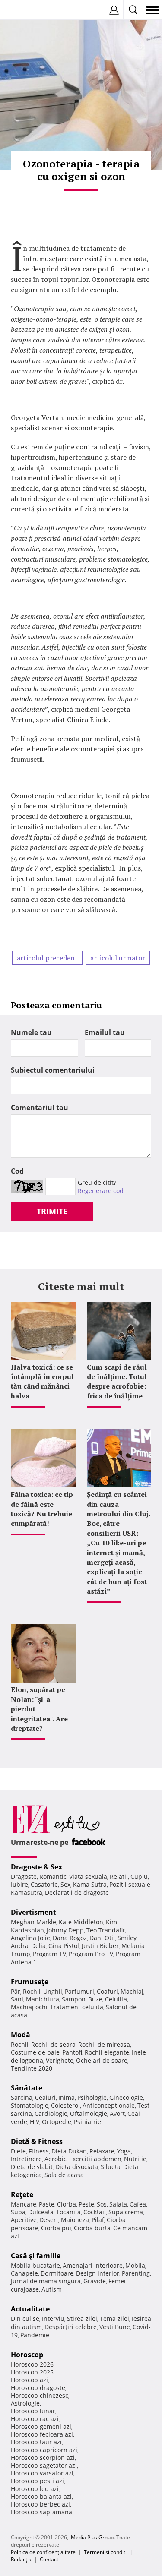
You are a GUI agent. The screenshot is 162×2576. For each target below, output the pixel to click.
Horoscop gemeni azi (41, 2426)
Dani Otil (102, 1938)
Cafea (138, 2204)
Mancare (24, 2204)
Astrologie (25, 2403)
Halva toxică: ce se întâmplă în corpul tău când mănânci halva (42, 1381)
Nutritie (135, 2159)
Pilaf (98, 2220)
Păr (16, 1991)
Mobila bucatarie (35, 2265)
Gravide (95, 2281)
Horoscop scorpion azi (43, 2458)
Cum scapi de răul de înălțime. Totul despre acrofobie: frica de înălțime (117, 1381)
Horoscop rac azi (35, 2419)
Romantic (53, 1877)
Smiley (127, 1938)
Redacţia (21, 2559)
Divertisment (33, 1912)
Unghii (53, 1991)
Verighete (60, 2060)
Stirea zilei (82, 2319)
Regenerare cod (101, 1191)
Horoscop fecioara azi (42, 2434)
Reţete (22, 2194)
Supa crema (126, 2212)
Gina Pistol (64, 1946)
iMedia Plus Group (92, 2537)
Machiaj (132, 1991)
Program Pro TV (91, 1954)
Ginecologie (126, 2098)
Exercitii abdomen (95, 2159)
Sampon (74, 1999)
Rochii (32, 1991)
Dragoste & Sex (37, 1867)
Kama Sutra (90, 1884)
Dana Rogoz (70, 1938)
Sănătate (27, 2088)
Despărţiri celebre (71, 2327)
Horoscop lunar (33, 2411)
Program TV (49, 1954)
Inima (67, 2098)
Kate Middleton (81, 1922)
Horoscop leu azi (35, 2489)
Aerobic (56, 2159)
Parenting (136, 2273)
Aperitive (24, 2220)
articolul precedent (47, 958)
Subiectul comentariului (53, 1070)
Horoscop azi (29, 2380)
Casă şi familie (36, 2256)
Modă (21, 2035)
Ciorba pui (56, 2228)
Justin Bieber (100, 1946)
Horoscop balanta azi (41, 2496)
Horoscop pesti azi (37, 2481)
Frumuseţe (30, 1982)
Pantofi (72, 2052)
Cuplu (139, 1877)
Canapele (24, 2273)
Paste (47, 2204)
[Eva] (27, 10)
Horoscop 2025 (32, 2372)
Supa (18, 2212)
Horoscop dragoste (38, 2388)
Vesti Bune (115, 2327)
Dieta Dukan (69, 2151)
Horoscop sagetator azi (44, 2465)
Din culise (25, 2319)
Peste (86, 2204)
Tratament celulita (77, 2007)
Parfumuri (79, 1991)
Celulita (116, 1999)
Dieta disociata (77, 2167)
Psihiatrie (87, 2122)
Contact (49, 2559)
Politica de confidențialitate (43, 2552)
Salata (118, 2204)
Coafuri (107, 1991)
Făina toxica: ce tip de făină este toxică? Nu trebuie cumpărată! (42, 1509)
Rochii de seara (53, 2044)
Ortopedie (57, 2122)
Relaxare (102, 2151)
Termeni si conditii (106, 2552)
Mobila (135, 2265)
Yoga (124, 2151)
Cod (17, 1171)
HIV (35, 2122)
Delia (38, 1946)
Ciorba (67, 2204)
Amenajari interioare (93, 2265)
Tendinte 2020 (32, 2068)
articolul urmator (118, 958)
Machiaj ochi (29, 2007)
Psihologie (92, 2098)
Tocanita (68, 2212)
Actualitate (30, 2309)
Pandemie (35, 2335)
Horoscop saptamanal (42, 2512)
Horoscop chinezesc (40, 2395)
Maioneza (75, 2220)
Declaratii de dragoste (77, 1893)
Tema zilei (114, 2319)
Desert (49, 2220)
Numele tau (31, 1032)
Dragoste (24, 1877)
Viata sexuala (88, 1877)
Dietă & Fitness (37, 2141)
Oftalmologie (89, 2114)
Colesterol (65, 2105)
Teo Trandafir (106, 1930)
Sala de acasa (64, 2175)
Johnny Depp (65, 1930)
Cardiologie (51, 2114)
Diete (18, 2151)
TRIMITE (52, 1211)
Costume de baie (35, 2052)
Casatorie (44, 1884)
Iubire (19, 1884)
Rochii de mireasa (104, 2044)
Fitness (39, 2151)
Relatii (119, 1877)
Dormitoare (57, 2273)
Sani (17, 1999)
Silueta (111, 2167)
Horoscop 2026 (32, 2364)
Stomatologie (30, 2105)
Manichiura (43, 1999)
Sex (65, 1884)
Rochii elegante (107, 2052)
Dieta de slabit (32, 2167)
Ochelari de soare (102, 2060)
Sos (102, 2204)
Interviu (53, 2319)
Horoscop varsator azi (42, 2473)
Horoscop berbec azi (40, 2504)
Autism (52, 2289)
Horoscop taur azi (36, 2442)
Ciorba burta (92, 2228)
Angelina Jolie (30, 1938)
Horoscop (27, 2355)
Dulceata (41, 2212)
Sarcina (22, 2098)
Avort (117, 2114)
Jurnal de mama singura (46, 2281)
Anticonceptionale (109, 2105)
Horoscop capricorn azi (44, 2450)
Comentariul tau (40, 1108)
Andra (20, 1946)
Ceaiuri (45, 2098)
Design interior (98, 2273)
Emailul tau (105, 1032)
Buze (95, 1999)
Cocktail (95, 2212)
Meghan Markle (33, 1922)
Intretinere (26, 2159)
